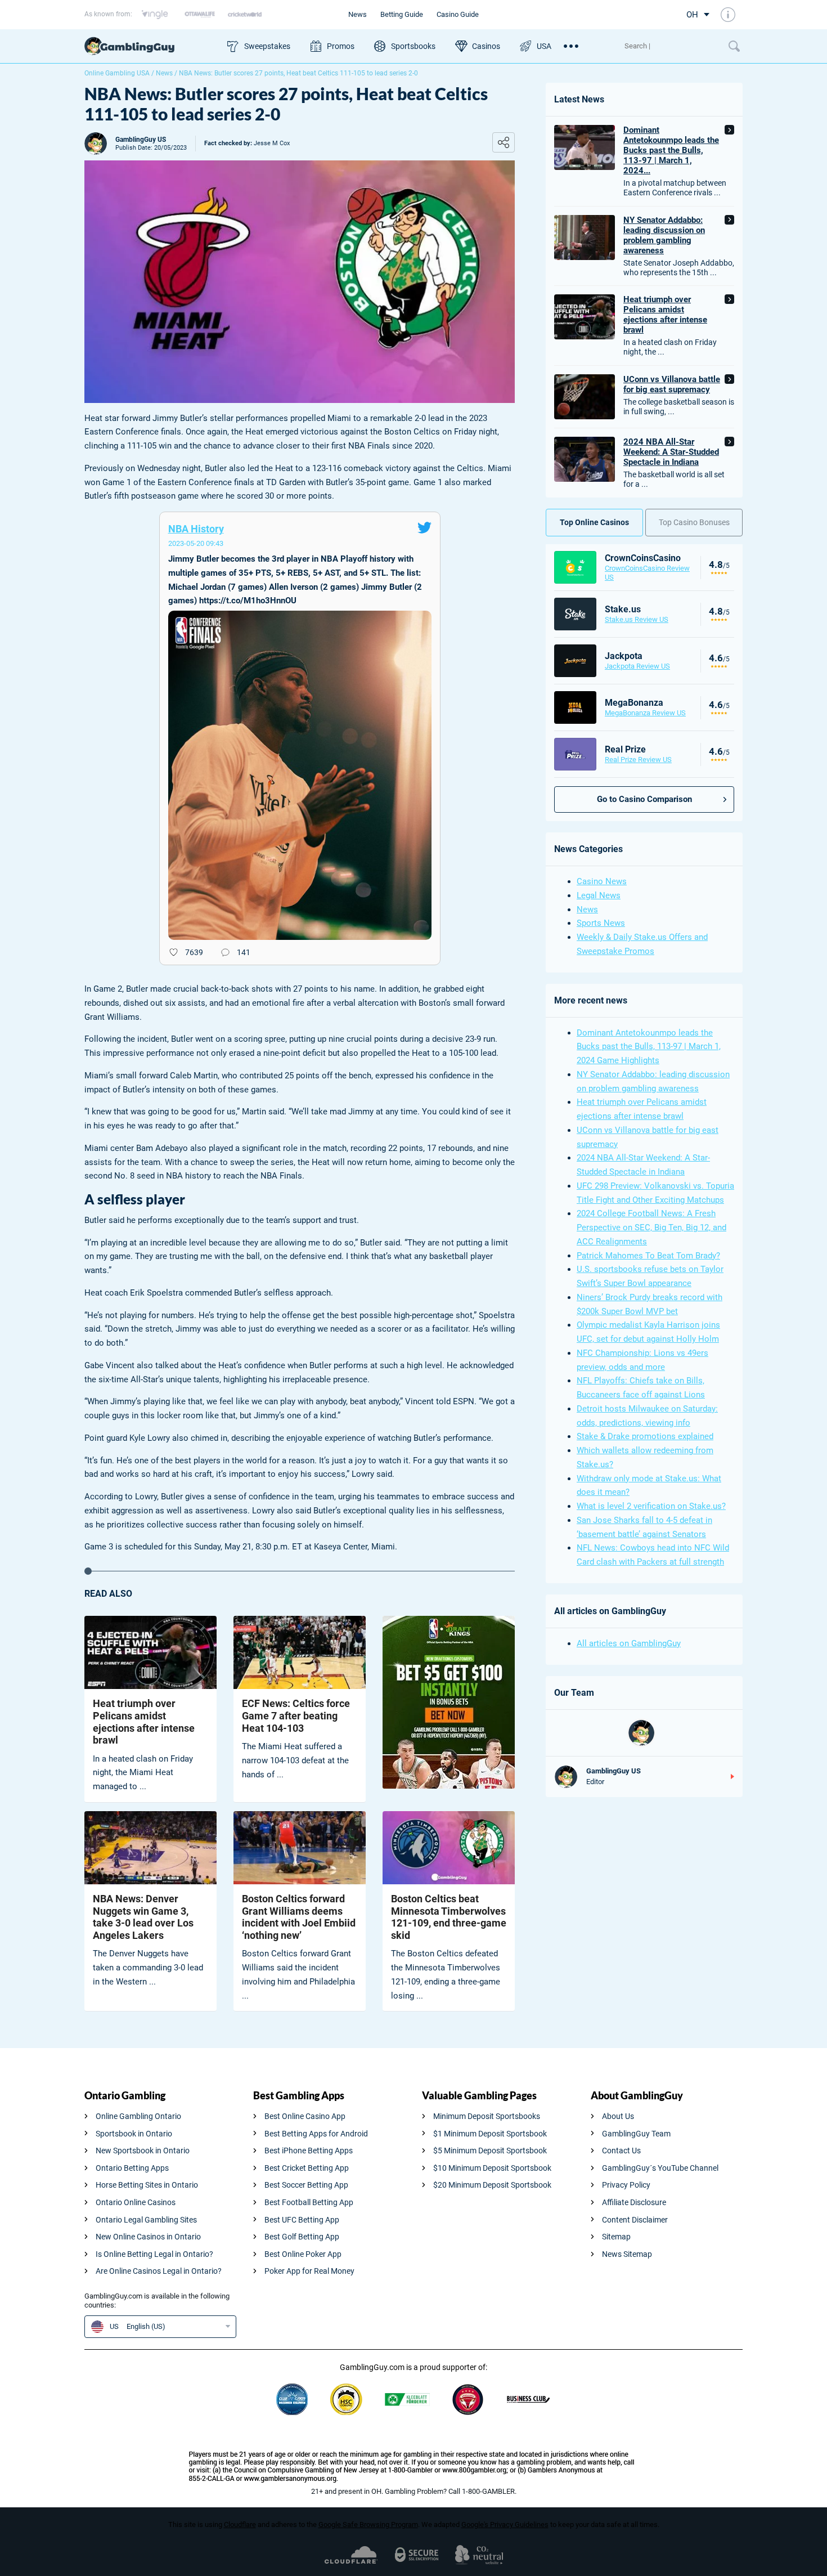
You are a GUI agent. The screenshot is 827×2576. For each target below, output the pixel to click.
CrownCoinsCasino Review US (647, 573)
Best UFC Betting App (302, 2220)
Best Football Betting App (309, 2202)
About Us (618, 2116)
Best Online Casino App (305, 2116)
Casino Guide (458, 14)
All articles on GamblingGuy (629, 1643)
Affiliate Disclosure (634, 2202)
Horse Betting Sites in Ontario (147, 2185)
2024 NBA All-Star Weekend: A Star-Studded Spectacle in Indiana (671, 452)
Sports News (601, 923)
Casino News (602, 881)
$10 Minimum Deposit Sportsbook (492, 2168)
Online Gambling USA (117, 73)
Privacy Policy (626, 2185)
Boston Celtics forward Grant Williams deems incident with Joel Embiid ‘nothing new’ (299, 1917)
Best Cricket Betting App (307, 2168)
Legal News (599, 895)
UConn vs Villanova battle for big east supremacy (672, 384)
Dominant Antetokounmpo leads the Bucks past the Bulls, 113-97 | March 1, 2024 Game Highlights (649, 1047)
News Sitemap (627, 2254)
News (358, 14)
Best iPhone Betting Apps (309, 2151)
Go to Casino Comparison (644, 799)
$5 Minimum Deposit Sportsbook (490, 2151)
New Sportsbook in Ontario (143, 2151)
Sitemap (616, 2237)
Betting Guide (402, 14)
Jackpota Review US (637, 666)
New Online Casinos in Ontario (148, 2237)
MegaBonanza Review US (645, 713)
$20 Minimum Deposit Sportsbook (492, 2185)
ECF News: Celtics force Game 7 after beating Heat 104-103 (296, 1715)
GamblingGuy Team (636, 2134)
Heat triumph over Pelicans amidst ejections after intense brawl (144, 1722)
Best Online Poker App (303, 2254)
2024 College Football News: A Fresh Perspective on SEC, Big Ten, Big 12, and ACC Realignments (651, 1227)
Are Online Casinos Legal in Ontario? (159, 2271)
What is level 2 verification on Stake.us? (651, 1506)
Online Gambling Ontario (138, 2116)
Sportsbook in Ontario (134, 2134)
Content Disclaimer (635, 2220)
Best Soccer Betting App (306, 2185)
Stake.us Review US (637, 619)
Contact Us (621, 2151)
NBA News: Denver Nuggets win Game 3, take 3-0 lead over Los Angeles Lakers (143, 1917)
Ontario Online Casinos (136, 2202)
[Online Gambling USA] (150, 46)
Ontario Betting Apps (132, 2168)
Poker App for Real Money (309, 2271)
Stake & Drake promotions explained (645, 1436)
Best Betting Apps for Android (316, 2134)
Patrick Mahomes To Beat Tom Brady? (648, 1256)
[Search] (671, 46)
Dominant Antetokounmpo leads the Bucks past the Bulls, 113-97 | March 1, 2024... (671, 150)
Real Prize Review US (638, 760)
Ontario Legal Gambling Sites (146, 2220)
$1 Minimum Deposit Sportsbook (490, 2134)
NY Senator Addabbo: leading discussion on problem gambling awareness (664, 235)
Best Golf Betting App (302, 2237)
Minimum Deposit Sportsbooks (487, 2116)
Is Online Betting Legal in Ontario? (154, 2254)
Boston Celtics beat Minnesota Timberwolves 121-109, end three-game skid (449, 1917)
